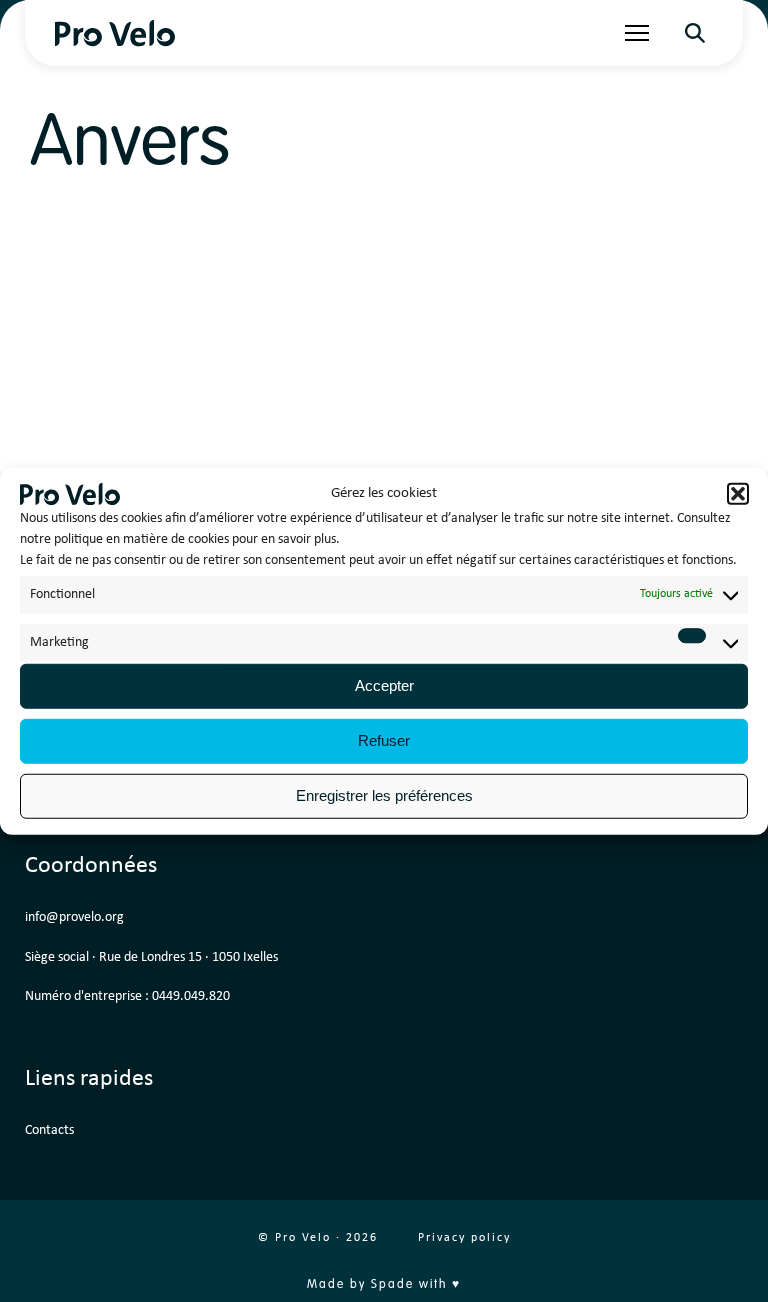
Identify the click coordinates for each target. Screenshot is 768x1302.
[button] (738, 494)
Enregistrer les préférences (384, 795)
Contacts (49, 1130)
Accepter (384, 685)
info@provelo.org (74, 917)
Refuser (384, 740)
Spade (392, 1285)
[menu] (637, 33)
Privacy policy (464, 1238)
